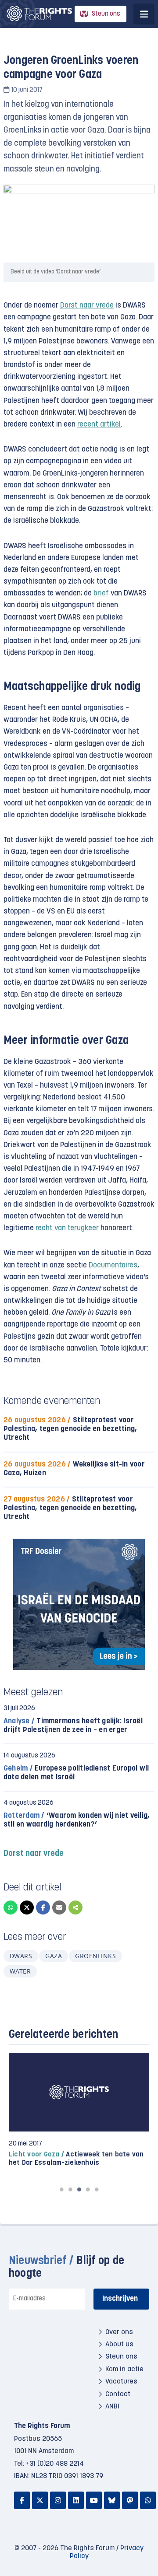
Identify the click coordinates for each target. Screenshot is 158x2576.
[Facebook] (43, 1907)
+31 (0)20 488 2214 (55, 2464)
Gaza (54, 1956)
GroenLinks (95, 1956)
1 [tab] (61, 2189)
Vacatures (121, 2382)
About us (119, 2345)
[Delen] (75, 1907)
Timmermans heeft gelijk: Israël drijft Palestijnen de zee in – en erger (73, 1726)
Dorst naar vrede (87, 306)
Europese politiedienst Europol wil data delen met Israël (76, 1773)
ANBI (112, 2407)
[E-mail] (59, 1907)
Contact (118, 2394)
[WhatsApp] (11, 1907)
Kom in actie (124, 2369)
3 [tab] (79, 2189)
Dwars (21, 1956)
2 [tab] (70, 2189)
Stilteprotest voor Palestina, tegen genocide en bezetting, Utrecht (70, 1429)
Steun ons (106, 14)
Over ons (119, 2332)
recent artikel (99, 425)
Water (20, 1971)
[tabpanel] (79, 2110)
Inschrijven (120, 2299)
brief (101, 593)
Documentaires (113, 1265)
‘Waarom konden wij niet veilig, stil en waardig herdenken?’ (77, 1820)
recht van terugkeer (67, 1228)
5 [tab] (97, 2189)
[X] (27, 1907)
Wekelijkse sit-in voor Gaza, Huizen (74, 1469)
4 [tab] (88, 2189)
